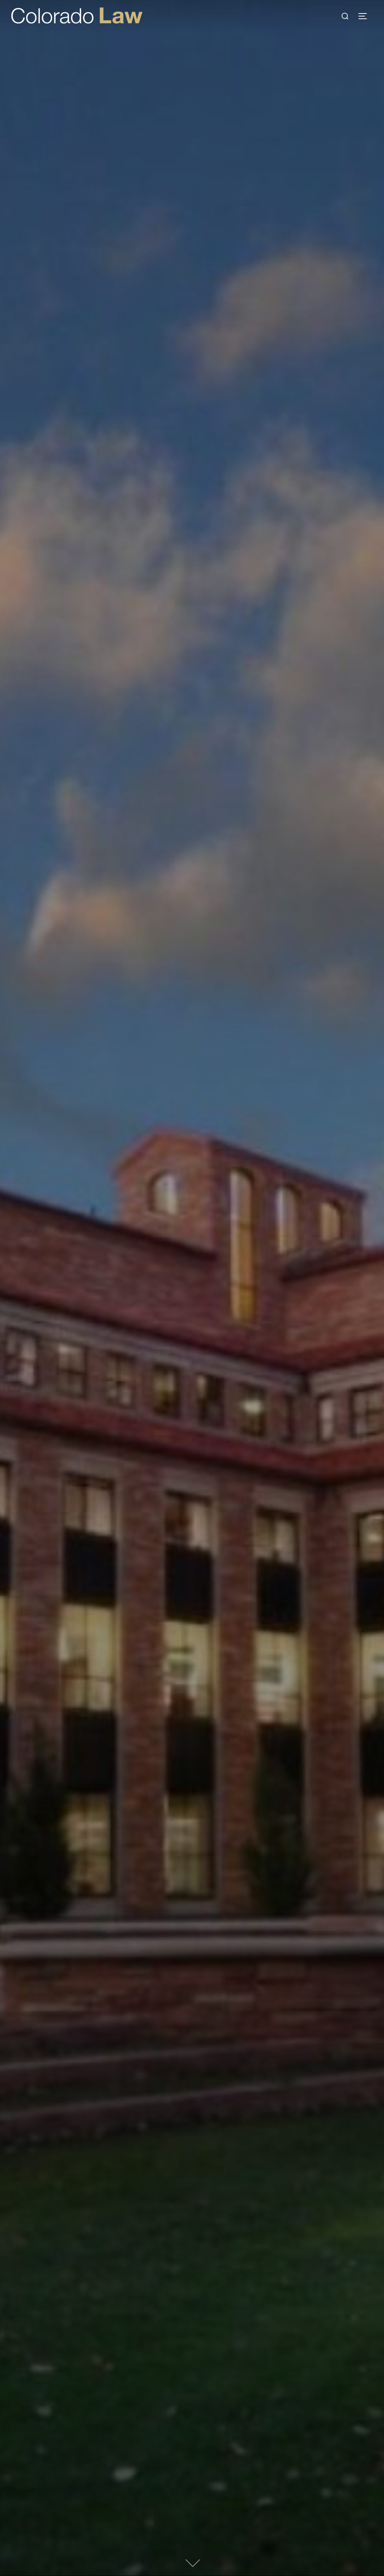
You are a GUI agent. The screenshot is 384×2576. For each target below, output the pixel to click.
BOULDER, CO (192, 1188)
